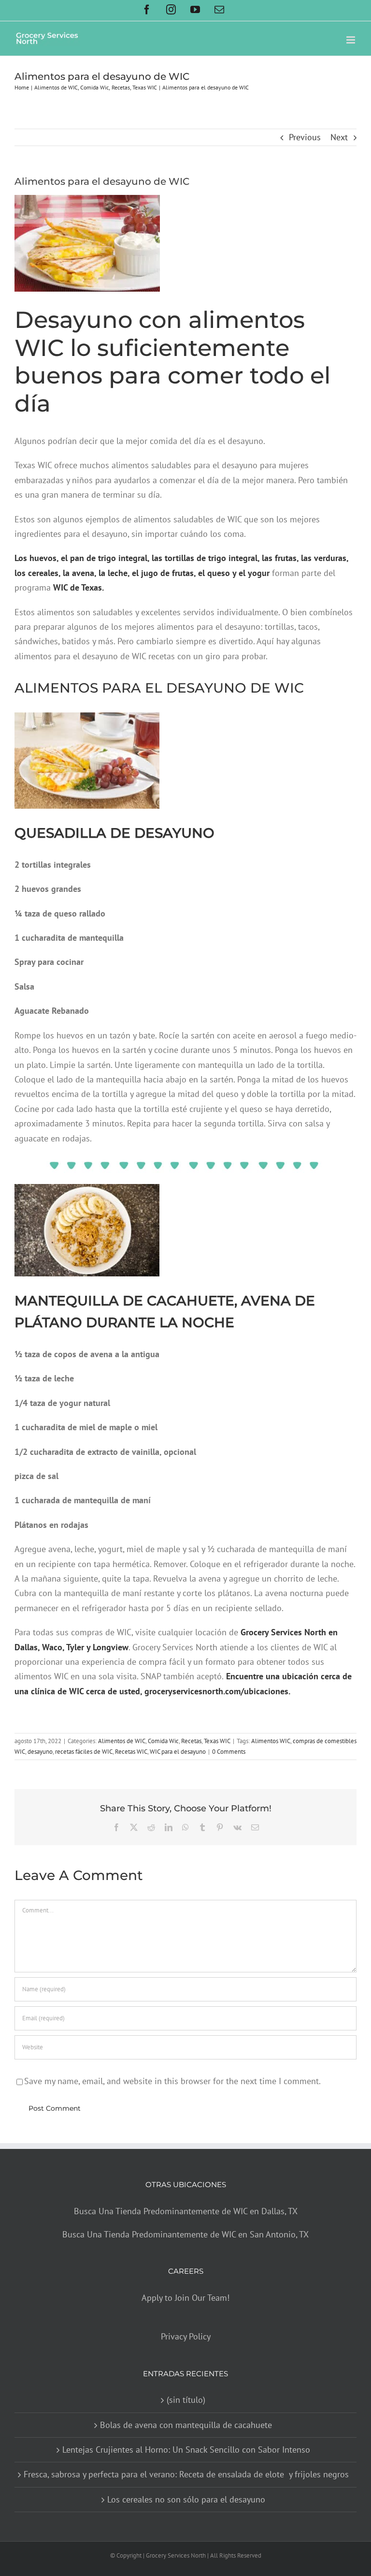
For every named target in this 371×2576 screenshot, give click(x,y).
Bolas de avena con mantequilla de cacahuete (186, 2425)
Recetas (191, 1741)
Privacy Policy (186, 2337)
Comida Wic (163, 1741)
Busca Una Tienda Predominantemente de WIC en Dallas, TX (186, 2211)
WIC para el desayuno (178, 1752)
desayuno (40, 1752)
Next (339, 137)
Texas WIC (217, 1741)
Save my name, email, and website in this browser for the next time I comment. (172, 2081)
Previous (305, 137)
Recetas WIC (131, 1752)
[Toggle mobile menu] (351, 40)
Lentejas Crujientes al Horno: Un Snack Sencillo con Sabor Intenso (186, 2450)
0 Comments (229, 1752)
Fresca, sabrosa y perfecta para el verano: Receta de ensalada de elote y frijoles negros (186, 2475)
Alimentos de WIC (122, 1741)
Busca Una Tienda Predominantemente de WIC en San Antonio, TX (185, 2234)
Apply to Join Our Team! (185, 2298)
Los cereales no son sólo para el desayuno (186, 2499)
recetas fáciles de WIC (84, 1752)
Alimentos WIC (271, 1741)
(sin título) (186, 2400)
